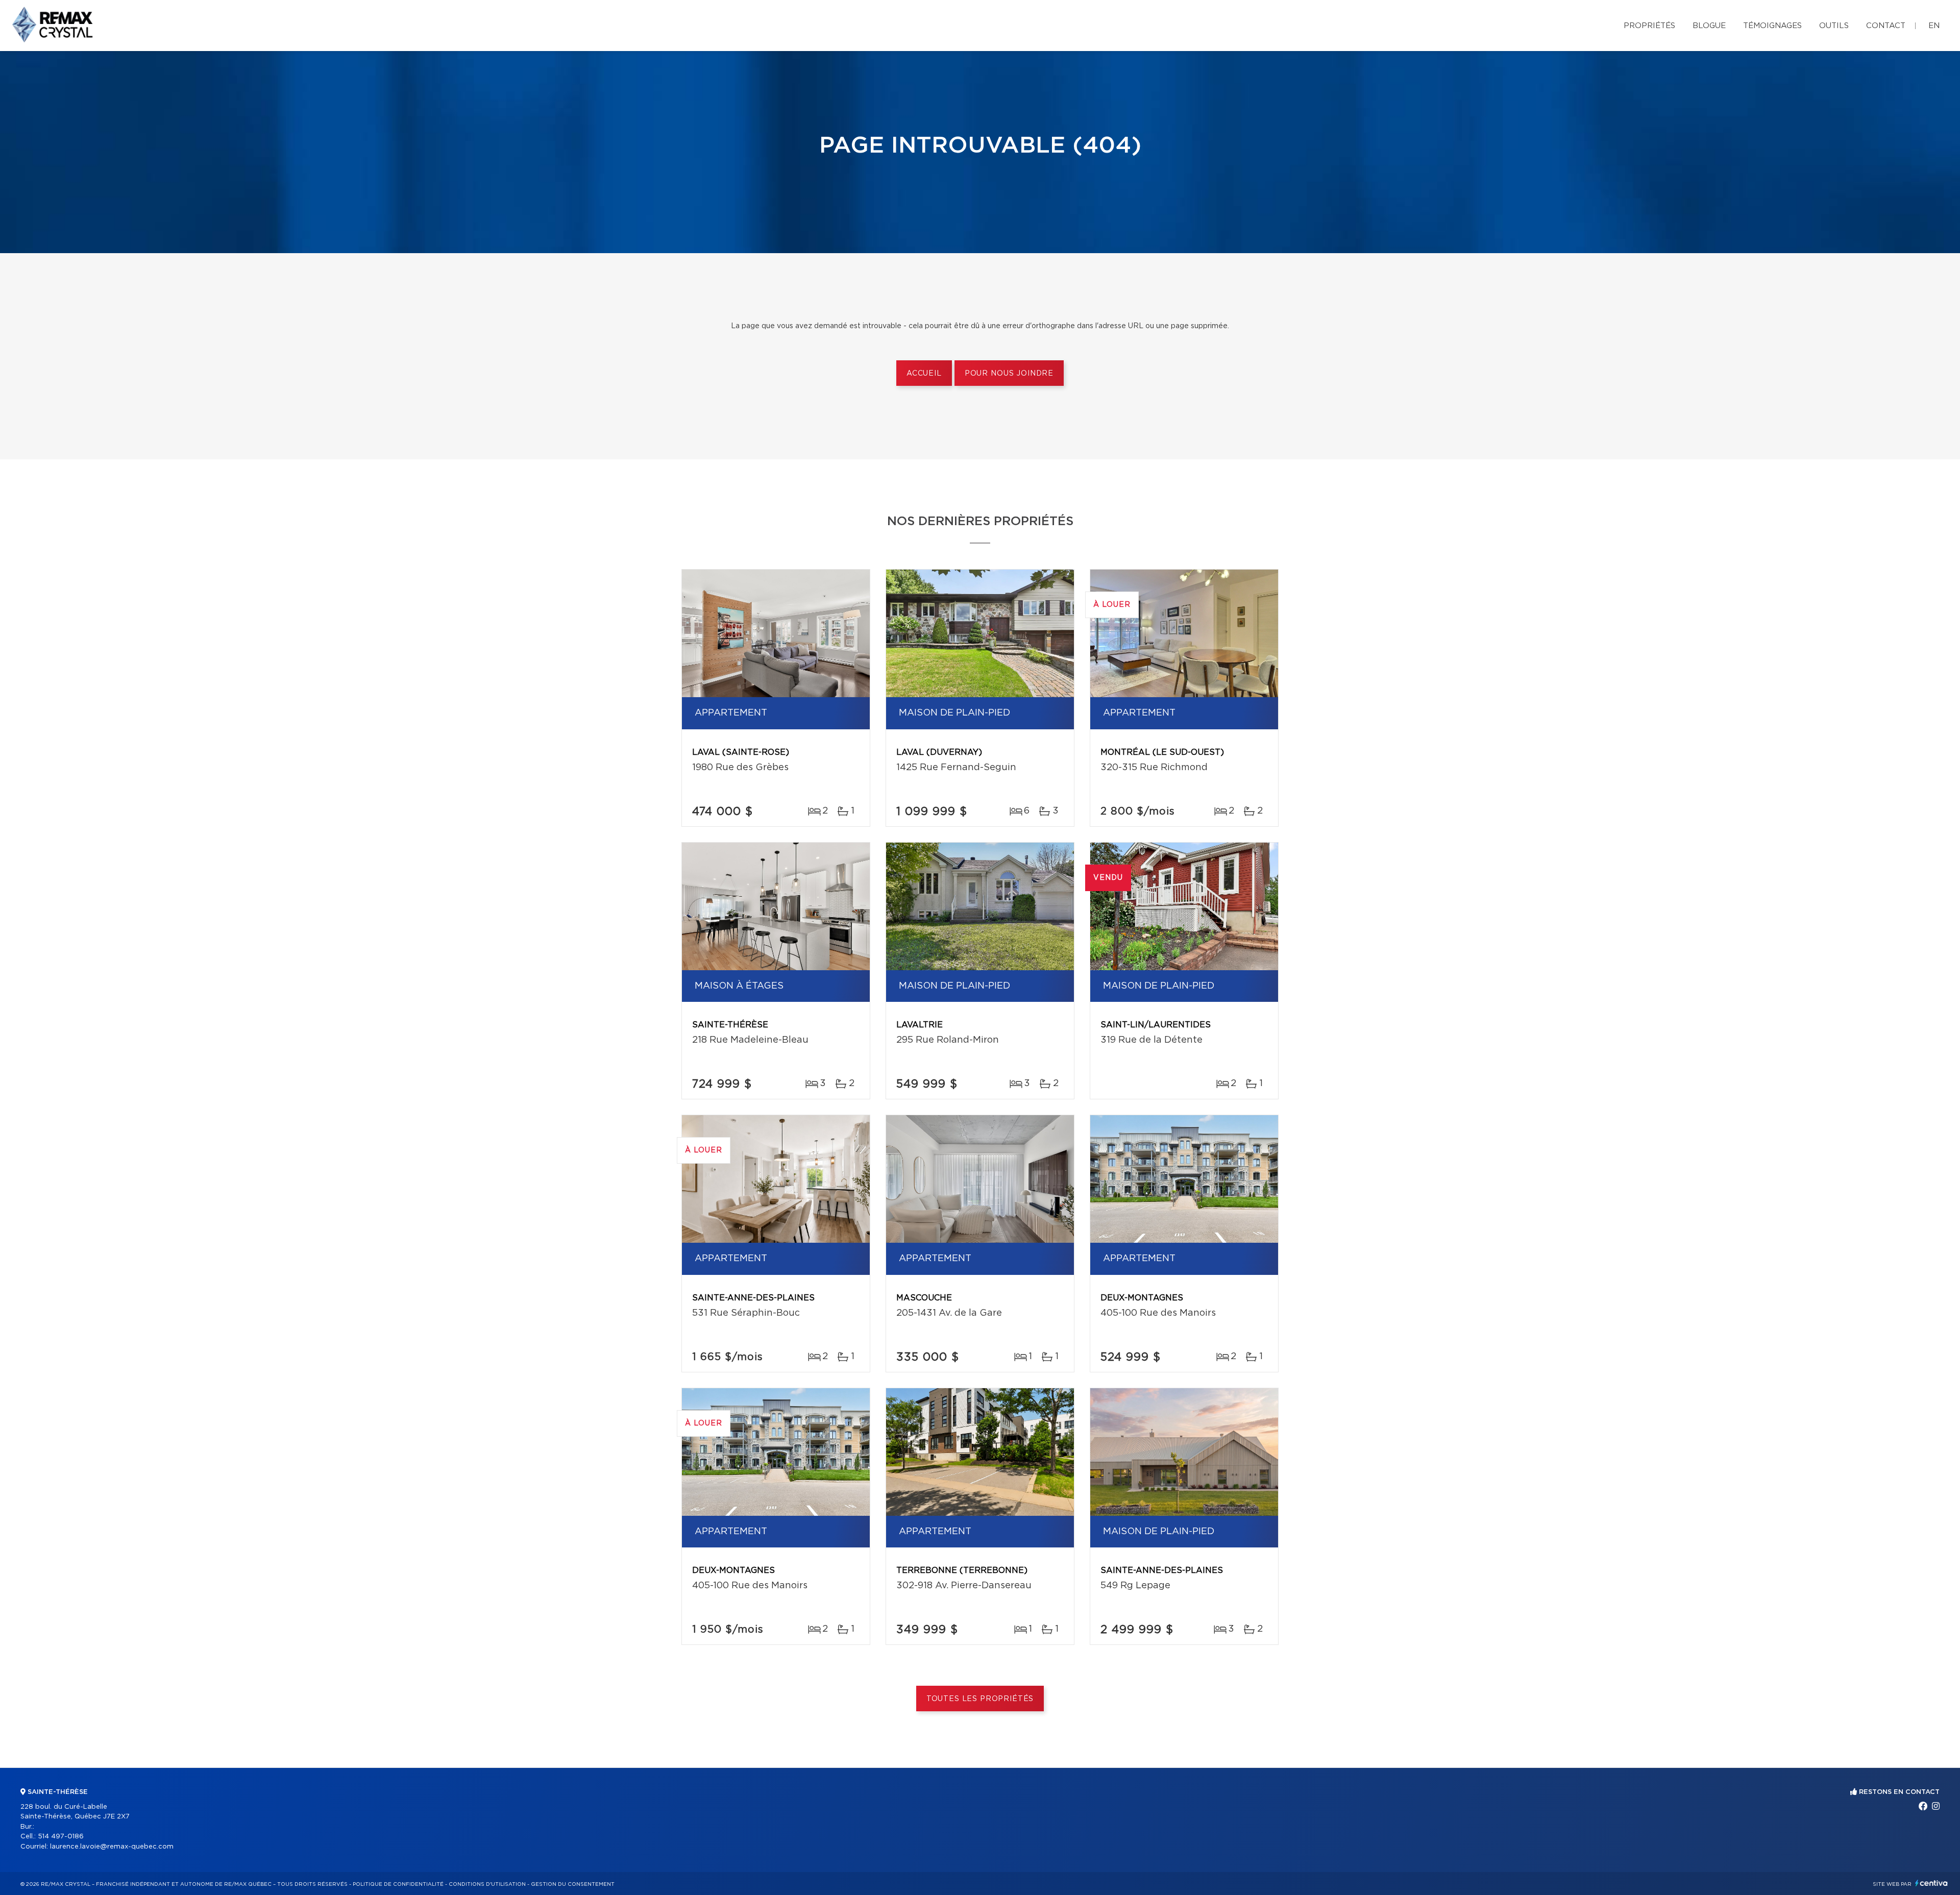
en (1934, 26)
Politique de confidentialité (398, 1884)
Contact (1886, 26)
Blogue (1709, 26)
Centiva (1931, 1883)
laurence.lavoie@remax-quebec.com (112, 1847)
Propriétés (1649, 26)
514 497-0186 (61, 1837)
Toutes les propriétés (980, 1699)
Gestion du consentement (573, 1884)
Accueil (924, 374)
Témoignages (1772, 26)
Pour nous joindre (1009, 374)
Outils (1834, 26)
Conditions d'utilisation (487, 1884)
